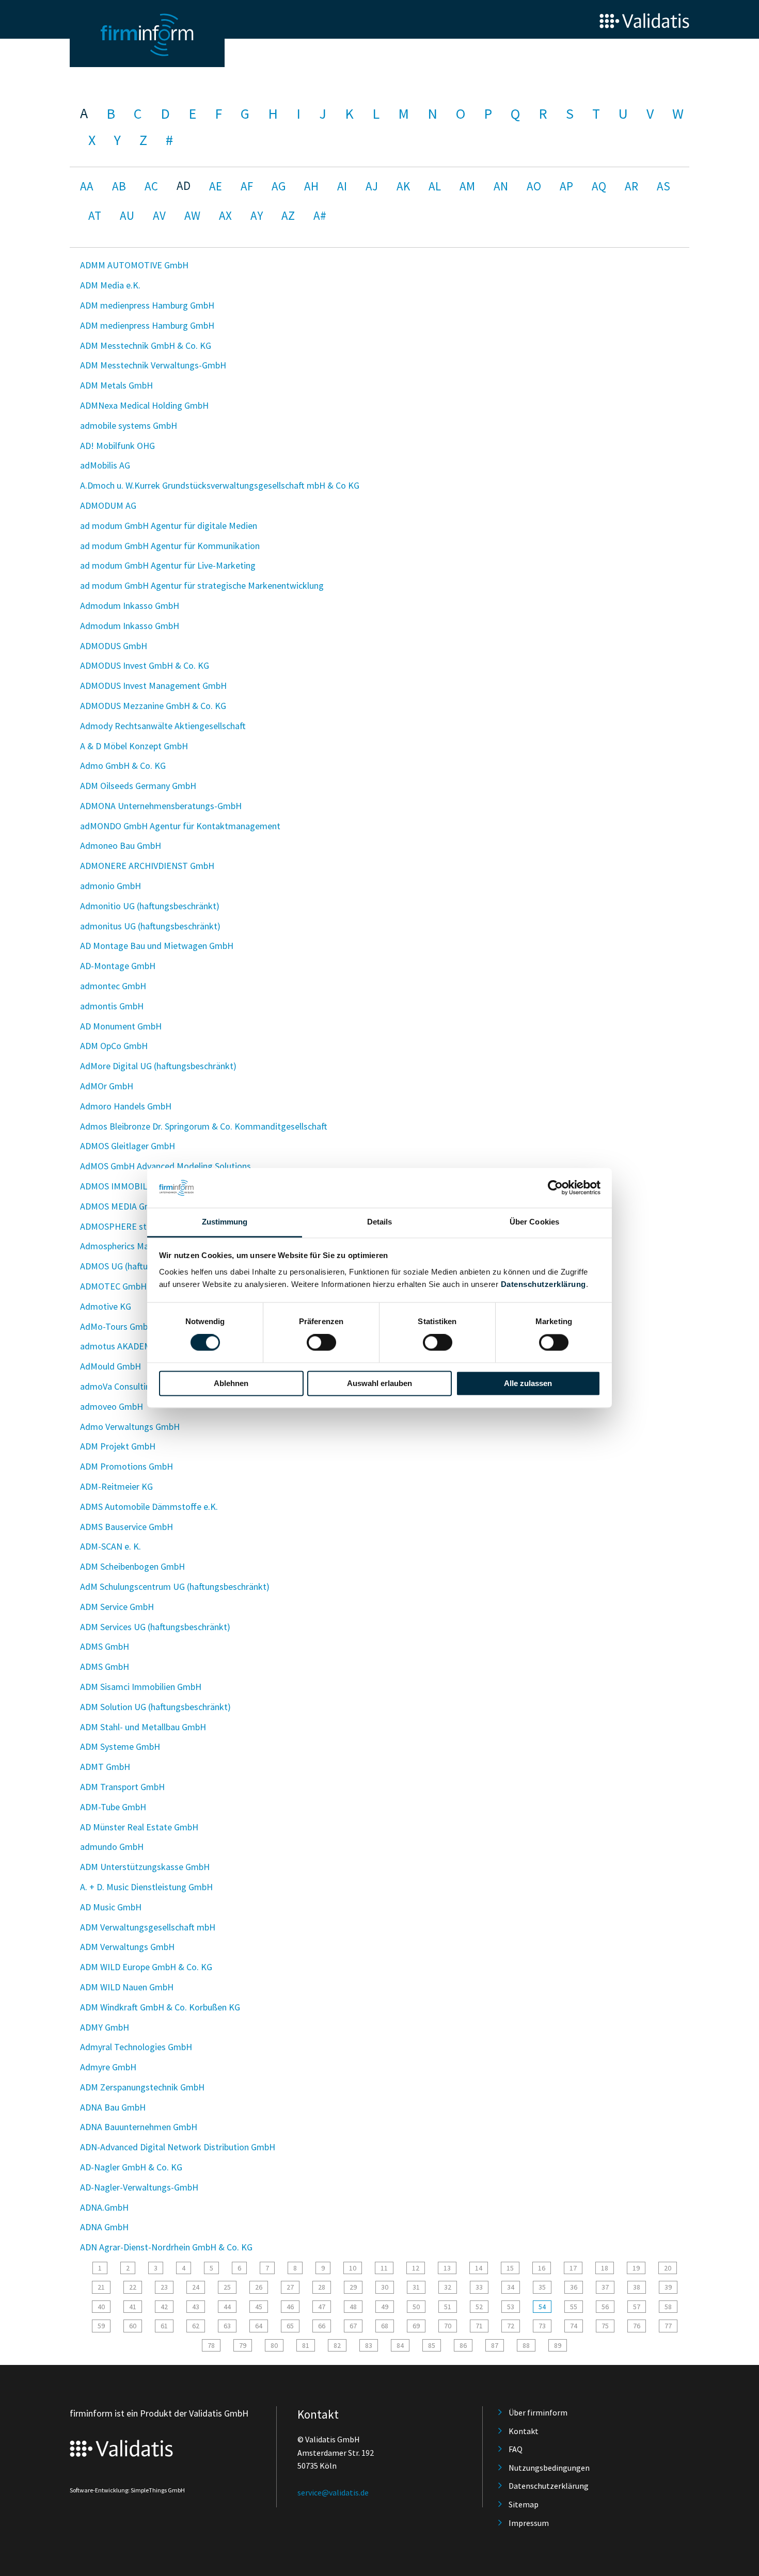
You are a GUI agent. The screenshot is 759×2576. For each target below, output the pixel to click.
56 (605, 2307)
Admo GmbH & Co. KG (123, 766)
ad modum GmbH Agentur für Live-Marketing (168, 565)
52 (479, 2307)
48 (353, 2307)
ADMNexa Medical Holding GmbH (144, 405)
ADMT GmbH (105, 1767)
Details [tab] (380, 1222)
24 (196, 2287)
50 (416, 2307)
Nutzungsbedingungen (549, 2468)
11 (384, 2268)
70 (448, 2326)
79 (243, 2345)
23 (164, 2287)
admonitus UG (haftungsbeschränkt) (150, 926)
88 (526, 2345)
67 (353, 2326)
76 (637, 2326)
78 (211, 2345)
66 (322, 2326)
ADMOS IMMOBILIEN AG (127, 1186)
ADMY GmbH (105, 2027)
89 (558, 2345)
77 (668, 2326)
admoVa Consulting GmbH (131, 1386)
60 (133, 2326)
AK (403, 186)
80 (274, 2345)
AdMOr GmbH (107, 1086)
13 (447, 2268)
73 (542, 2326)
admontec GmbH (113, 986)
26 (259, 2287)
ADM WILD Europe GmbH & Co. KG (146, 1967)
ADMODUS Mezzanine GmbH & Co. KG (153, 706)
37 (605, 2287)
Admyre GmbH (108, 2067)
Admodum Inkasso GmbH (130, 606)
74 (574, 2326)
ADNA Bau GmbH (113, 2107)
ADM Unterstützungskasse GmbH (145, 1867)
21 (101, 2287)
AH (311, 186)
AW (192, 215)
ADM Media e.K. (110, 285)
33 (479, 2287)
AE (216, 186)
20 (668, 2268)
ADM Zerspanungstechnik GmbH (142, 2087)
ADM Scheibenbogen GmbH (132, 1566)
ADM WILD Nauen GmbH (127, 1987)
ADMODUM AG (108, 505)
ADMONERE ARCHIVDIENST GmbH (147, 866)
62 (196, 2326)
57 (637, 2307)
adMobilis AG (105, 465)
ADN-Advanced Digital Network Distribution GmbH (178, 2147)
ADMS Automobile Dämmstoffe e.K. (149, 1507)
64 (259, 2326)
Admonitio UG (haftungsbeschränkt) (150, 906)
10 (353, 2268)
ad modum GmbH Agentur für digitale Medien (169, 526)
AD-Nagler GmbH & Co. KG (131, 2167)
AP (566, 186)
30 (385, 2287)
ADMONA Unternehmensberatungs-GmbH (161, 806)
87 (495, 2345)
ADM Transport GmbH (122, 1787)
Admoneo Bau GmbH (121, 846)
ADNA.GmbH (104, 2207)
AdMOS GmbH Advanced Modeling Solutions (165, 1166)
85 (432, 2345)
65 (290, 2326)
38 (637, 2287)
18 (605, 2268)
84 (400, 2345)
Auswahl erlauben (379, 1383)
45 (259, 2307)
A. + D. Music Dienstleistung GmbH (146, 1887)
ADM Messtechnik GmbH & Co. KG (146, 345)
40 (101, 2307)
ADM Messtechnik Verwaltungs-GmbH (153, 365)
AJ (372, 186)
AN (501, 186)
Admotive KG (106, 1306)
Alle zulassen (528, 1383)
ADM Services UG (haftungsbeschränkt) (155, 1627)
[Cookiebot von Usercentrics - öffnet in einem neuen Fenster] (555, 1188)
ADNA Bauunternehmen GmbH (139, 2127)
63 (227, 2326)
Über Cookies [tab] (534, 1222)
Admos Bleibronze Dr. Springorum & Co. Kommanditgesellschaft (204, 1126)
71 (479, 2326)
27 (290, 2287)
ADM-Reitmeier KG (116, 1486)
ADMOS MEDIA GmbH (122, 1206)
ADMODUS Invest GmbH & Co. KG (145, 665)
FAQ (516, 2449)
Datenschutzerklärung (543, 1284)
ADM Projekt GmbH (118, 1446)
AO (534, 186)
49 (385, 2307)
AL (435, 186)
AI (342, 186)
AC (151, 186)
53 (511, 2307)
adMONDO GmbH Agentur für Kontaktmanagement (180, 826)
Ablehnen (231, 1383)
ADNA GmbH (104, 2227)
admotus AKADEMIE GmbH (133, 1346)
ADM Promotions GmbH (126, 1466)
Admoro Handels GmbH (126, 1106)
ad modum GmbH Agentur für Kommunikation (170, 546)
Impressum (529, 2523)
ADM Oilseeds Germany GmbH (138, 786)
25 (227, 2287)
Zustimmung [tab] (225, 1222)
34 (511, 2287)
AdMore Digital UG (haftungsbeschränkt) (158, 1066)
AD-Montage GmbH (118, 966)
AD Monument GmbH (121, 1026)
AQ (599, 186)
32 (448, 2287)
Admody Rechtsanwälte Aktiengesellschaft (163, 726)
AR (631, 186)
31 (416, 2287)
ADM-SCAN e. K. (110, 1546)
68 (385, 2326)
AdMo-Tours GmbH (117, 1326)
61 (164, 2326)
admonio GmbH (110, 886)
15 (510, 2268)
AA (87, 186)
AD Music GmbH (111, 1907)
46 (290, 2307)
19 (636, 2268)
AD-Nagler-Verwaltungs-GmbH (139, 2187)
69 (416, 2326)
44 (227, 2307)
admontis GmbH (112, 1006)
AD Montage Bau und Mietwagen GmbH (157, 946)
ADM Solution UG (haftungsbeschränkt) (155, 1707)
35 (542, 2287)
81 (306, 2345)
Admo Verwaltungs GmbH (130, 1427)
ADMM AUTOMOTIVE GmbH (134, 265)
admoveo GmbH (112, 1406)
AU (127, 215)
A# (320, 215)
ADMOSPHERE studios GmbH (137, 1226)
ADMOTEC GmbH (113, 1286)
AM (467, 186)
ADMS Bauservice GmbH (126, 1527)
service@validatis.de (333, 2492)
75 (605, 2326)
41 (133, 2307)
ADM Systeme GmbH (120, 1746)
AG (279, 186)
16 (542, 2268)
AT (95, 215)
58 (668, 2307)
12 (416, 2268)
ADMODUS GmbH (114, 646)
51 (448, 2307)
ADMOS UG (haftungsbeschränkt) (144, 1266)
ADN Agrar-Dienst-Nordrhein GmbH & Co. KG (166, 2247)
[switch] (321, 1343)
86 (463, 2345)
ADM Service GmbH (117, 1607)
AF (247, 186)
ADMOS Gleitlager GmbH (128, 1146)
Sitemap (524, 2504)
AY (257, 215)
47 (322, 2307)
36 (574, 2287)
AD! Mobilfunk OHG (117, 446)
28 (322, 2287)
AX (225, 215)
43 (196, 2307)
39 (668, 2287)
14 (479, 2268)
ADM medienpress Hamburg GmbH (147, 305)
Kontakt (524, 2431)
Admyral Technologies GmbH (136, 2047)
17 (573, 2268)
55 (574, 2307)
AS (663, 186)
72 (511, 2326)
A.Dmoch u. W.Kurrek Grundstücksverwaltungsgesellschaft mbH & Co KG (220, 485)
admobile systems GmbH (129, 425)
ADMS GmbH (105, 1646)
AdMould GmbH (110, 1366)
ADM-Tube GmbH (113, 1807)
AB (119, 186)
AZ (288, 215)
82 (337, 2345)
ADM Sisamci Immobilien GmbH (141, 1687)
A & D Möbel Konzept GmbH (134, 746)
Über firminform (538, 2412)
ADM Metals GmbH (116, 385)
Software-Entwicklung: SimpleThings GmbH (127, 2490)
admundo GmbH (112, 1847)
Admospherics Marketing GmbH (141, 1246)
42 (164, 2307)
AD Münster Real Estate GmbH (139, 1827)
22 (133, 2287)
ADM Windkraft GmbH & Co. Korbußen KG (160, 2007)
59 (101, 2326)
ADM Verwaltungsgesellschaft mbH (148, 1927)
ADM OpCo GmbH (114, 1046)
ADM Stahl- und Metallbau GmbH (143, 1727)
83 (369, 2345)
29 (353, 2287)
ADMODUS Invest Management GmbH (153, 686)
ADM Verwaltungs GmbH (127, 1947)
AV (159, 215)
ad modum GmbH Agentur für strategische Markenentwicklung (202, 585)
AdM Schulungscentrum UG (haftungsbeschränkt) (175, 1587)
